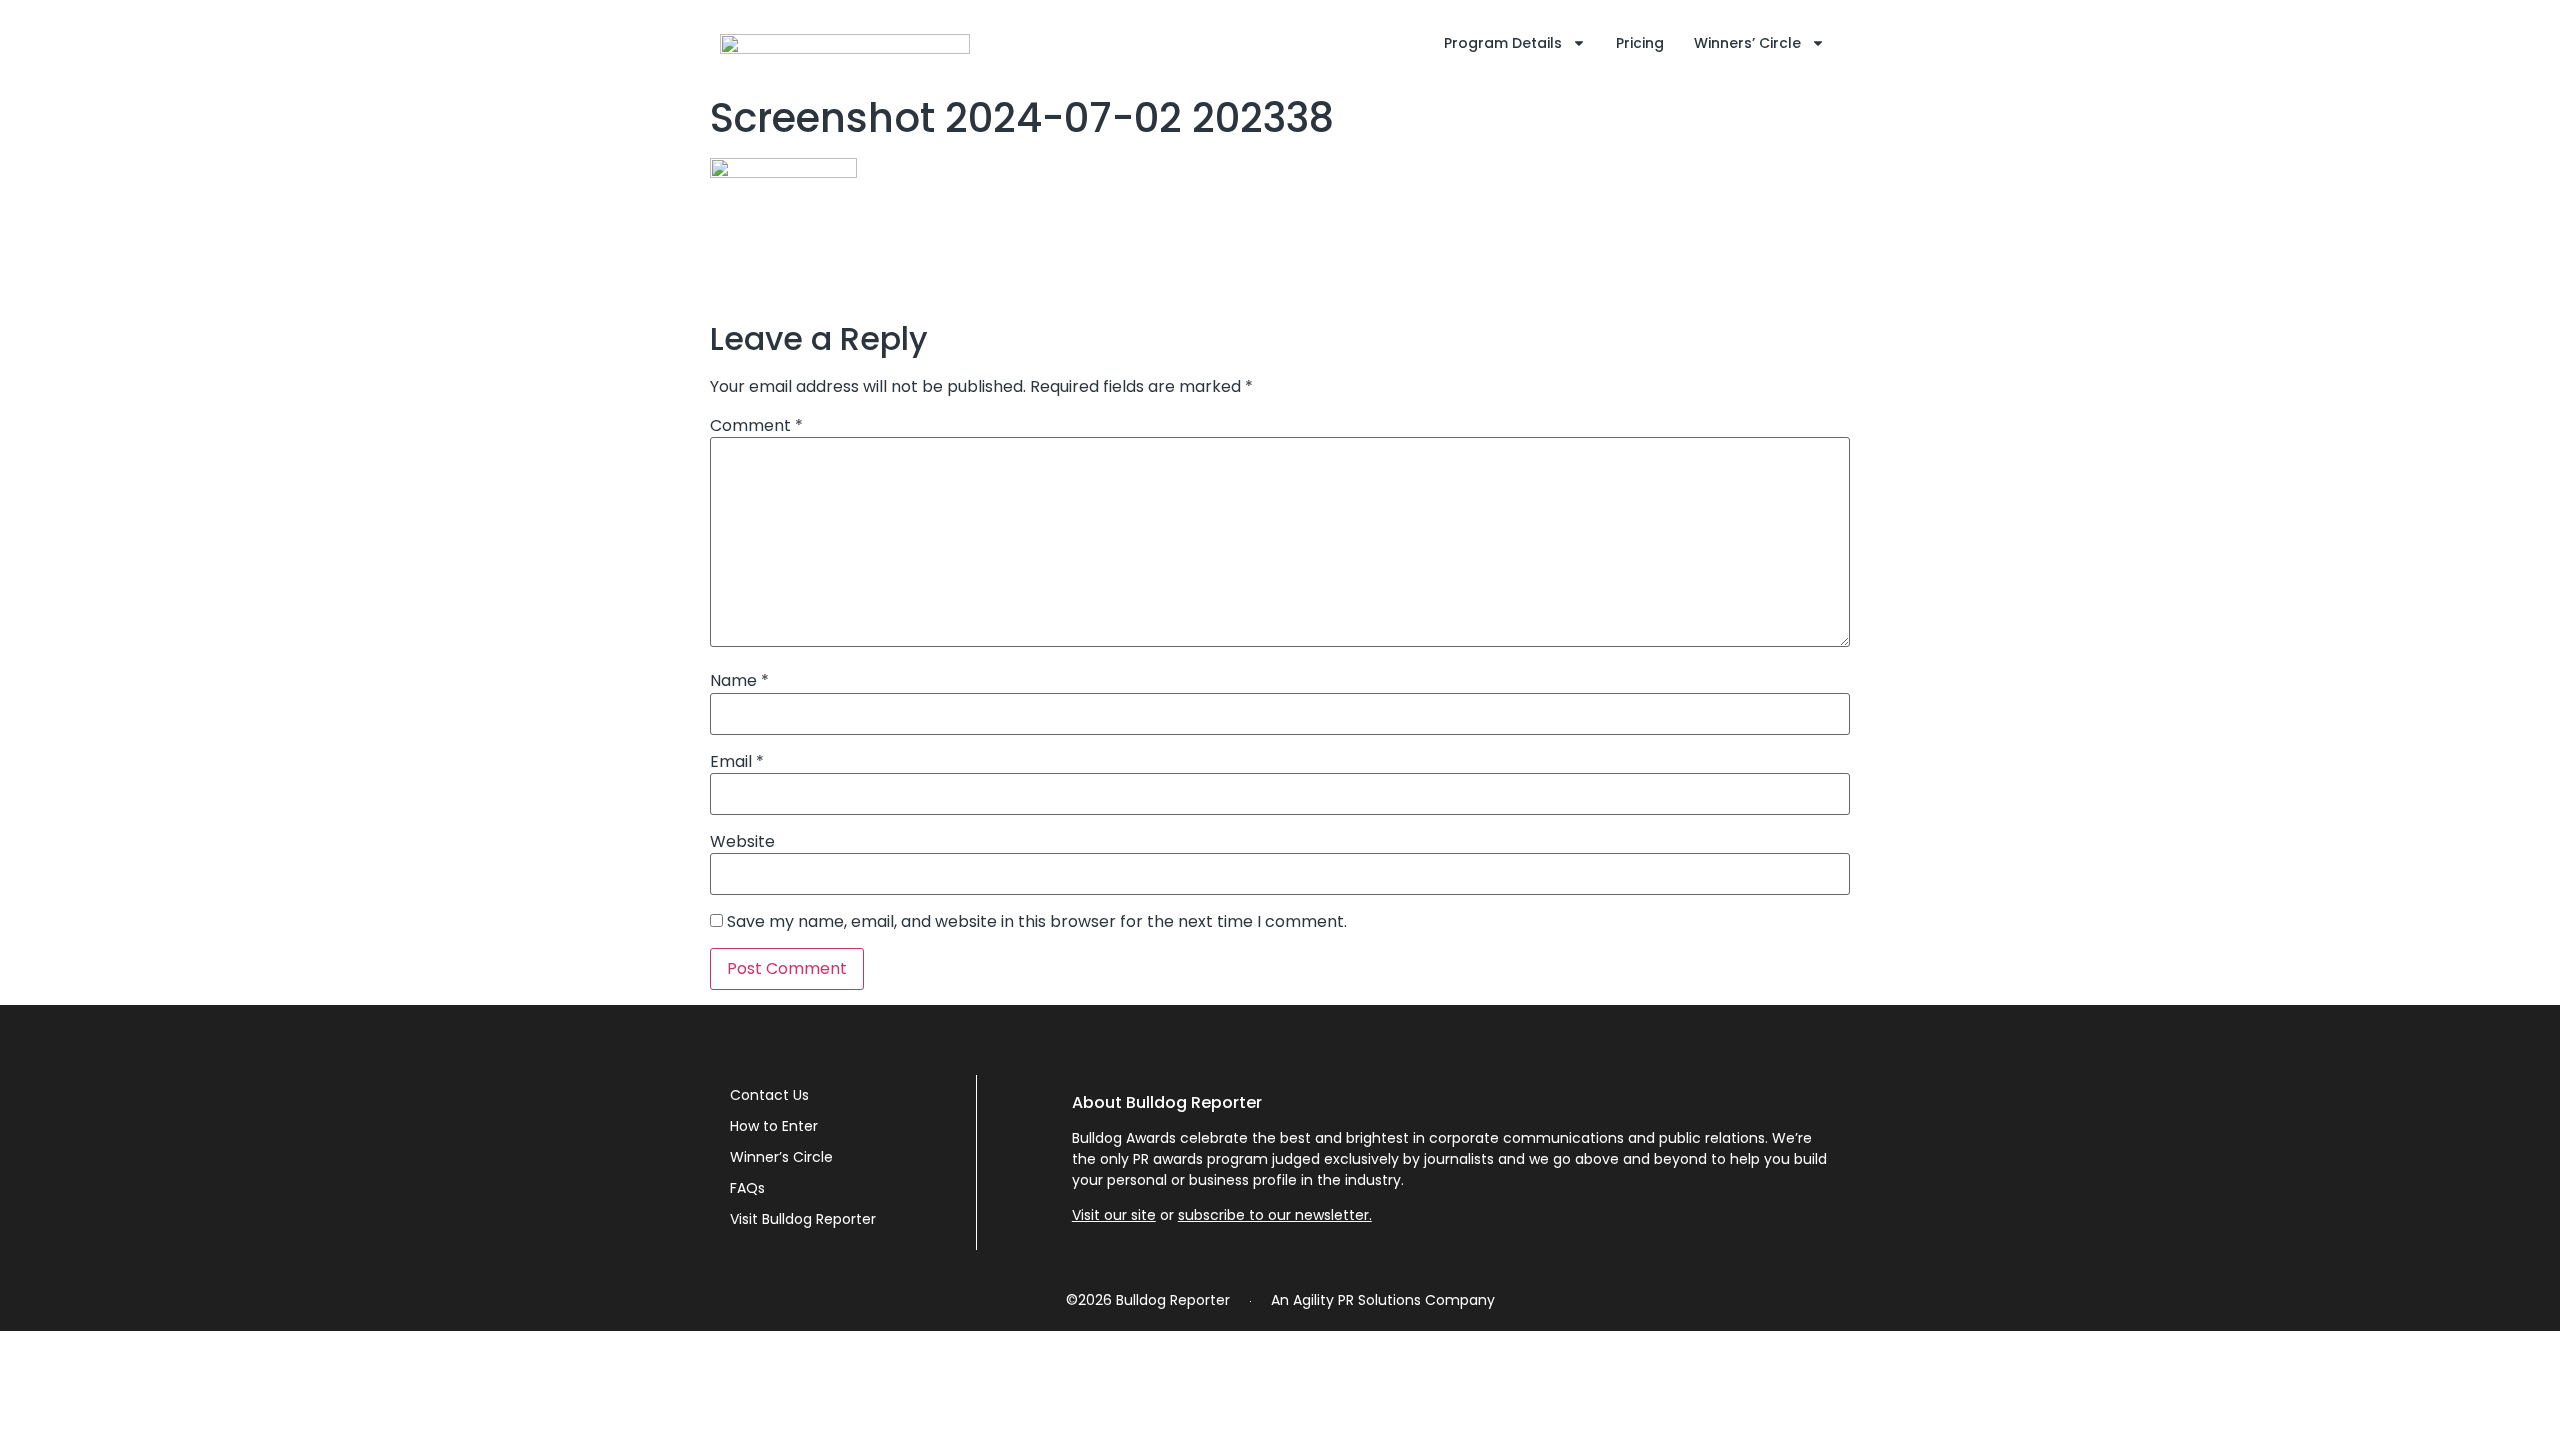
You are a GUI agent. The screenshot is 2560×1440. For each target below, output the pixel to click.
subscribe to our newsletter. (1275, 1215)
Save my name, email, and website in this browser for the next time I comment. (1037, 922)
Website (742, 842)
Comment (756, 426)
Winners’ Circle (1747, 43)
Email (737, 762)
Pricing (1640, 43)
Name (739, 681)
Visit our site (1114, 1215)
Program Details (1503, 43)
